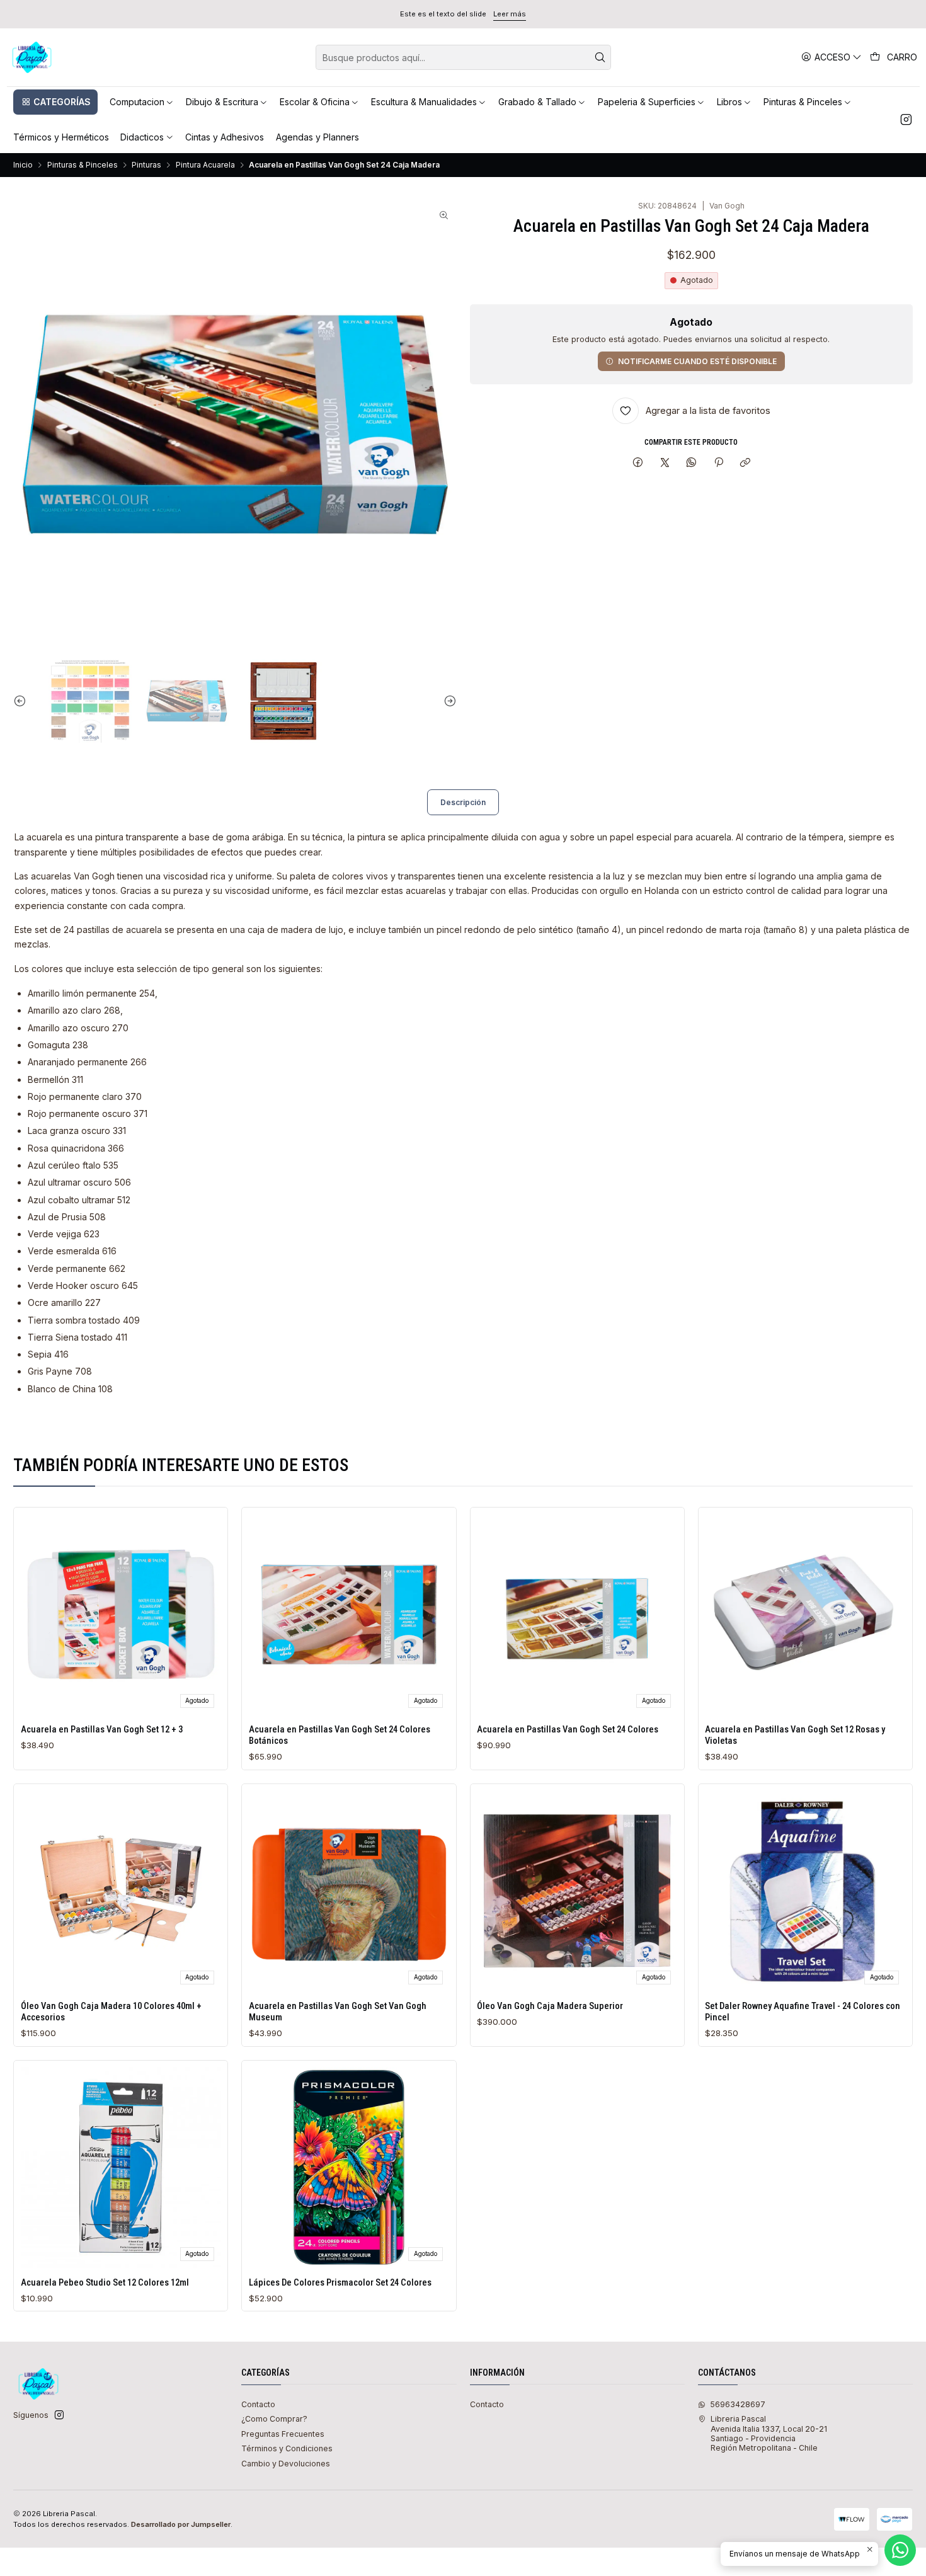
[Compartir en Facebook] (638, 463)
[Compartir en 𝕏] (665, 463)
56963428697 (738, 2404)
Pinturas (146, 165)
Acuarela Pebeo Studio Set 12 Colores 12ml (105, 2282)
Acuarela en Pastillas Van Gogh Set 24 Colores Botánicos (340, 1735)
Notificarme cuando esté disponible (697, 361)
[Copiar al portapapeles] (745, 463)
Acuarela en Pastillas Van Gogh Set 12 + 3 (102, 1729)
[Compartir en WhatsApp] (692, 463)
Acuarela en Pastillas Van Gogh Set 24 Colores (568, 1729)
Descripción (463, 802)
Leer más (510, 14)
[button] (55, 102)
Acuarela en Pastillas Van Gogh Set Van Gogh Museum (338, 2012)
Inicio (23, 165)
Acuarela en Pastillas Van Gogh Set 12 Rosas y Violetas (795, 1735)
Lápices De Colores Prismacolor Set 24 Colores (340, 2282)
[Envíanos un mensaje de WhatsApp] (900, 2550)
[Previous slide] (23, 701)
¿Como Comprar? (274, 2419)
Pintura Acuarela (205, 165)
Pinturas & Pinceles (83, 165)
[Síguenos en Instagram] (906, 120)
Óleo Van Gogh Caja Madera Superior (550, 2006)
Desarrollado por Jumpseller (181, 2524)
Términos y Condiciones (287, 2448)
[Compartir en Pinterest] (719, 463)
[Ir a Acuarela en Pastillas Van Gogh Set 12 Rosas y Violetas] (805, 1614)
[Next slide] (447, 701)
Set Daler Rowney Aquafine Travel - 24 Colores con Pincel (803, 2012)
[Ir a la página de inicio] (32, 57)
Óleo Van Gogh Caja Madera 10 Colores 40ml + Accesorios (111, 2012)
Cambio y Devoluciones (286, 2464)
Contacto (258, 2404)
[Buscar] (600, 57)
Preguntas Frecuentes (283, 2434)
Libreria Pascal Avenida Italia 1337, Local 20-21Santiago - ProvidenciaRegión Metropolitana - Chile (769, 2433)
